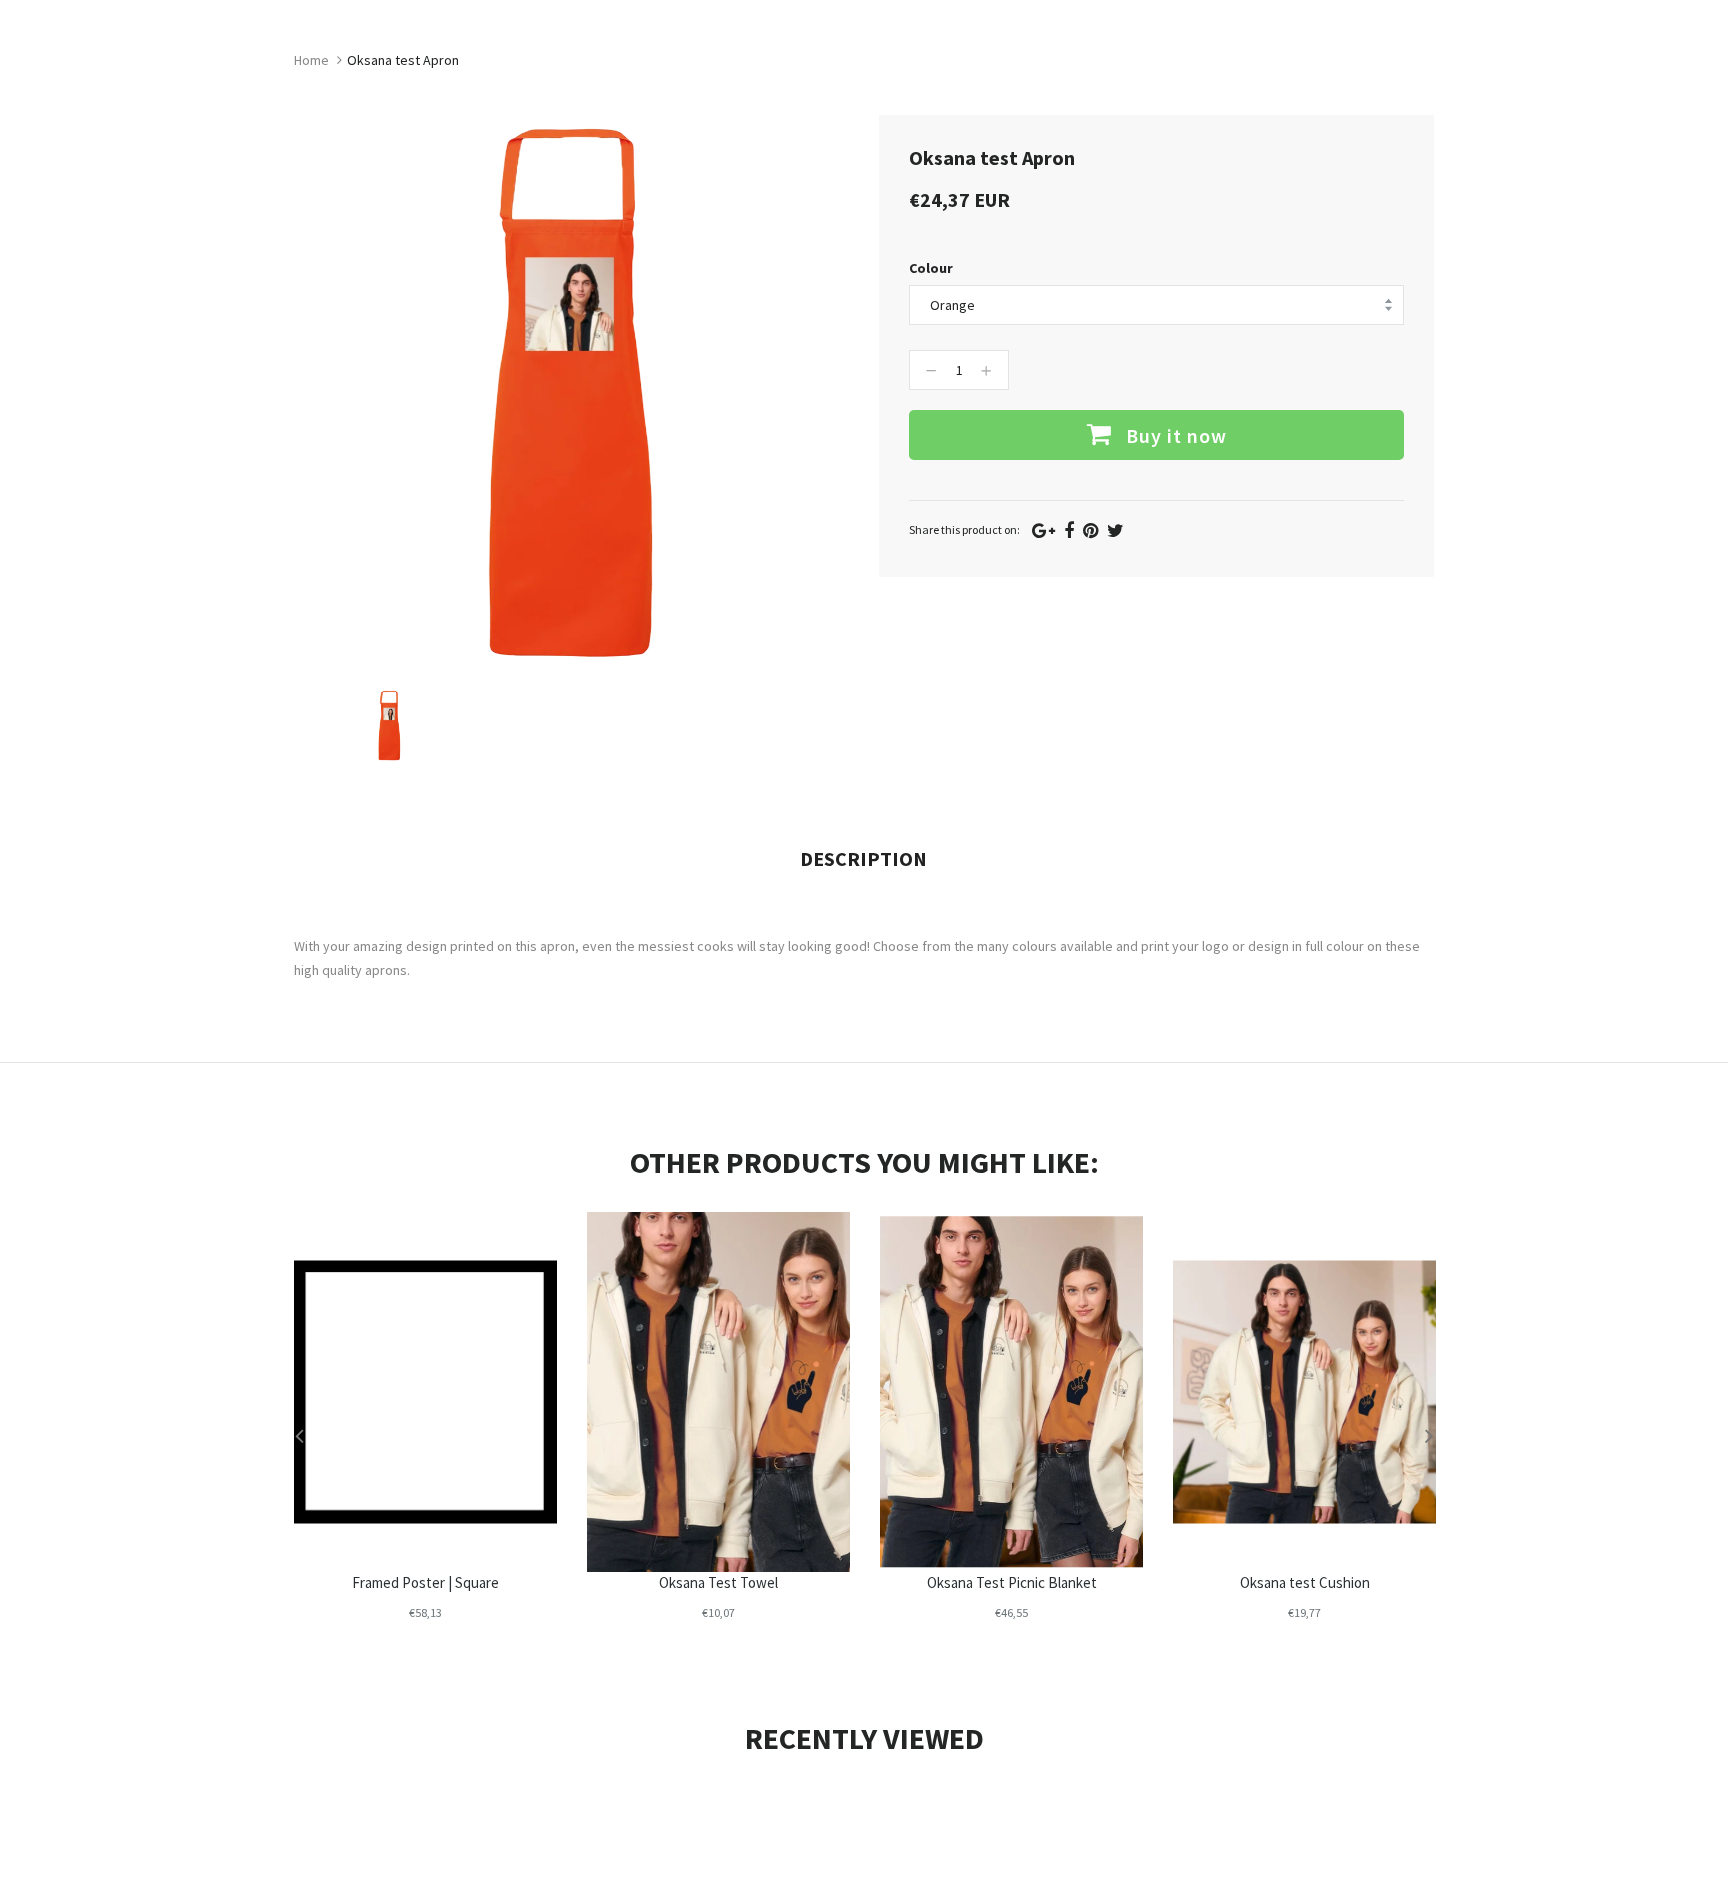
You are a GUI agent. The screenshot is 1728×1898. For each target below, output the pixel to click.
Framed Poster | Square (425, 1582)
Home (311, 60)
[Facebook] (1069, 530)
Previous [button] (299, 1435)
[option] (389, 725)
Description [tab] (863, 858)
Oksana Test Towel (718, 1582)
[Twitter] (1115, 530)
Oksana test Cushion (1305, 1582)
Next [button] (1429, 1435)
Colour (931, 268)
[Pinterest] (1090, 530)
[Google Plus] (1043, 530)
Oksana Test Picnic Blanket (1012, 1582)
